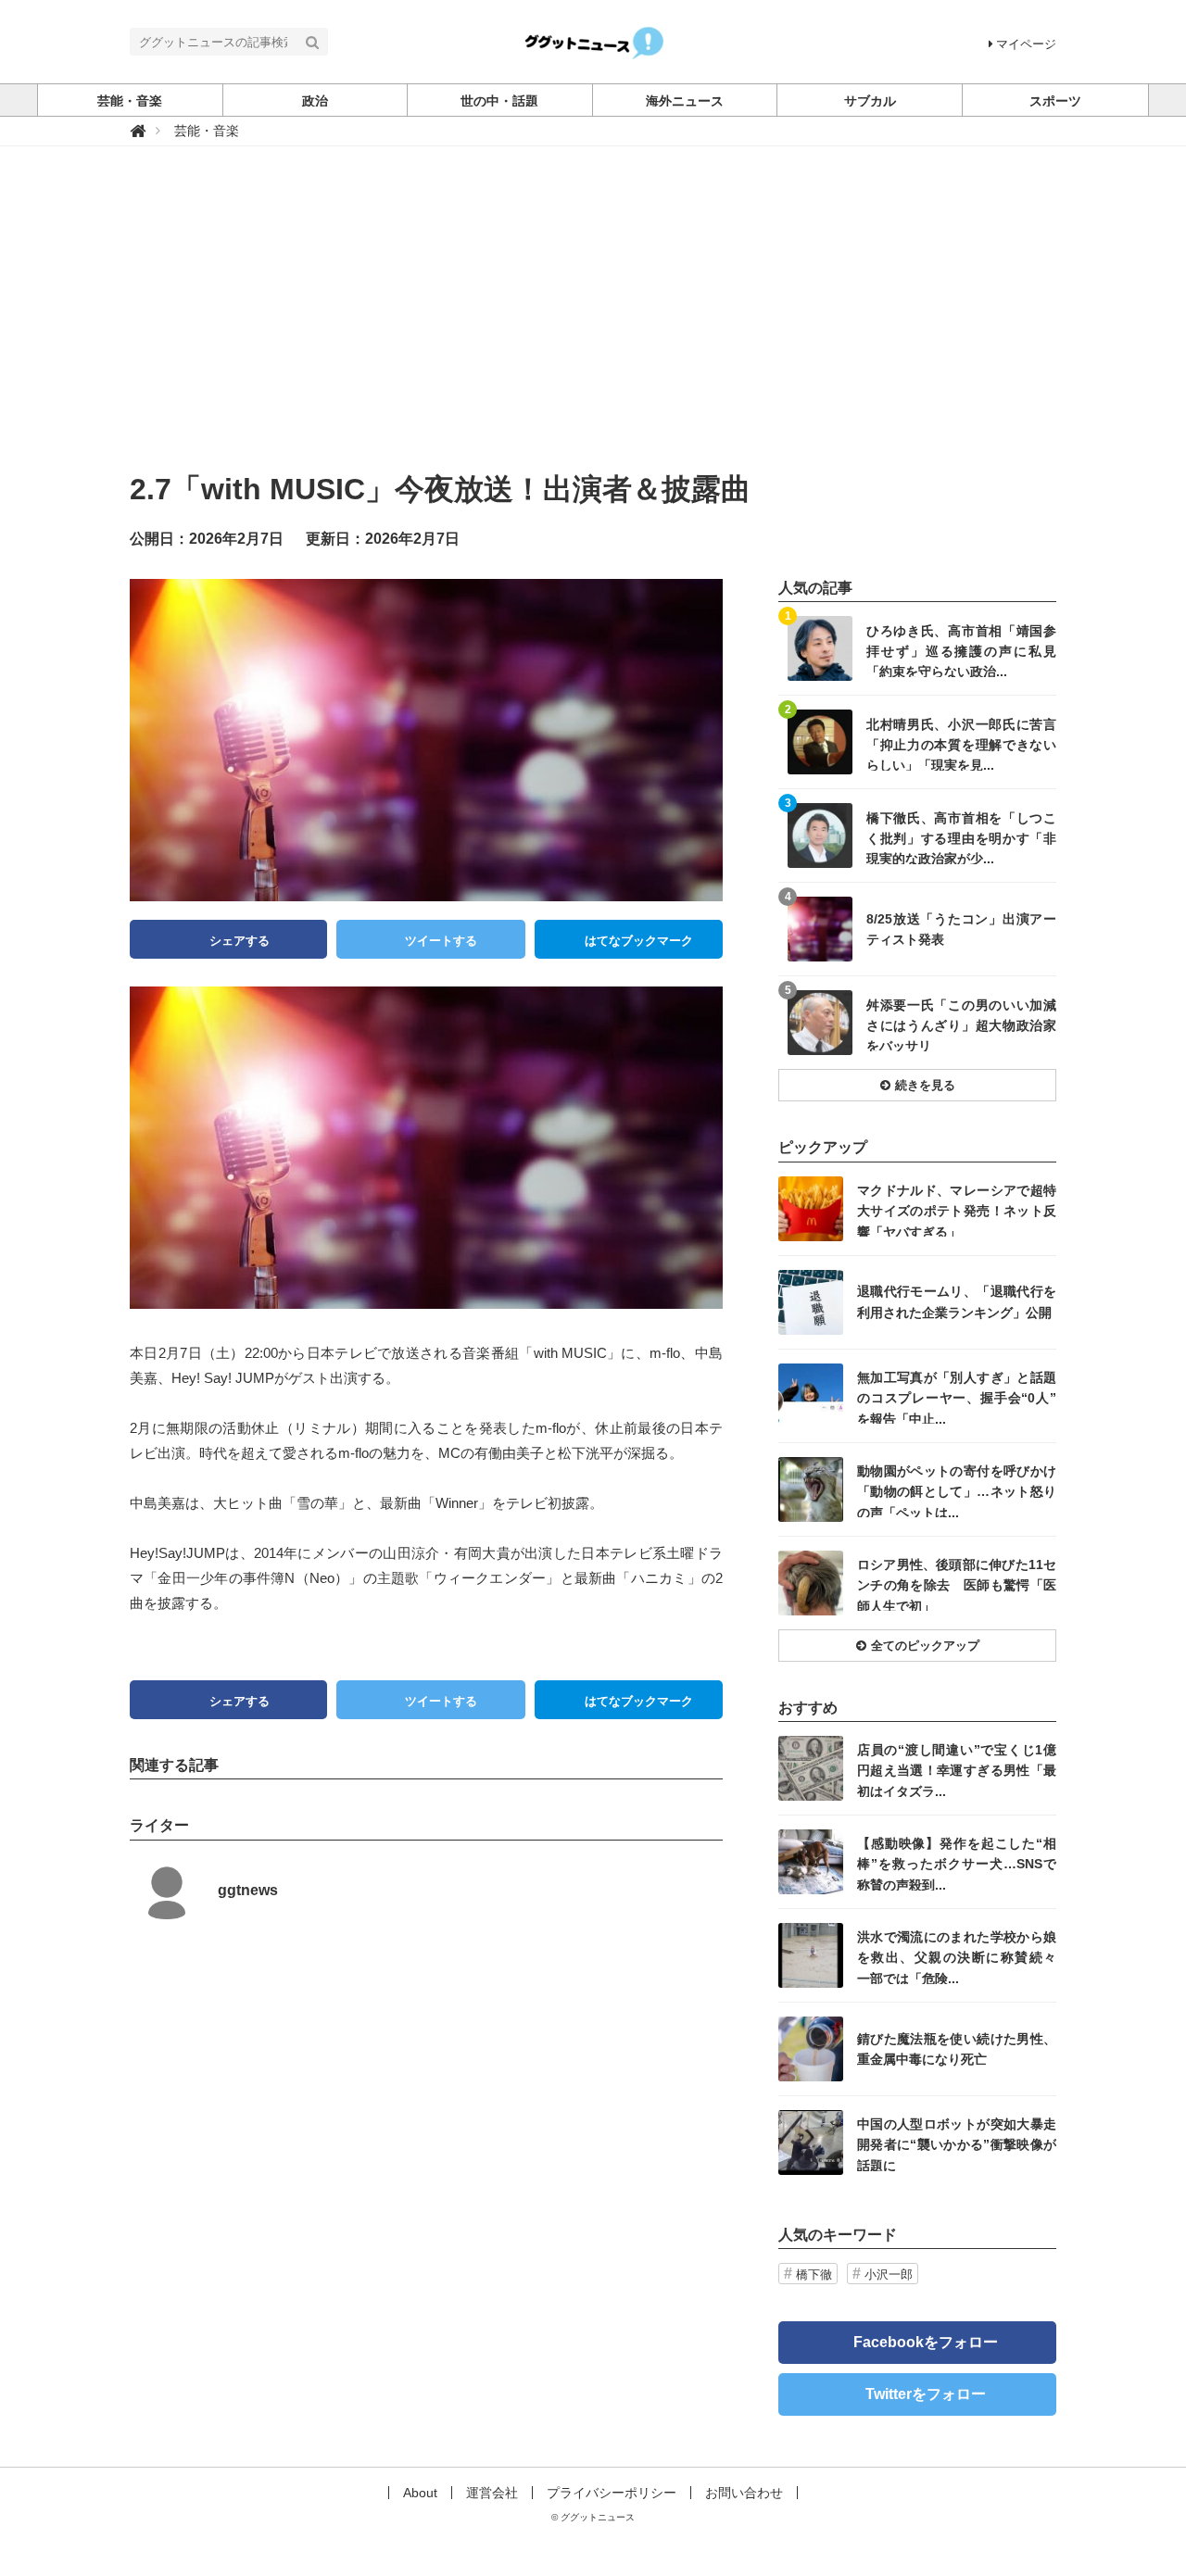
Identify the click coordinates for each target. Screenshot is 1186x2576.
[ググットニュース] (593, 40)
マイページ (1026, 44)
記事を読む (917, 648)
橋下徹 (814, 2274)
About (420, 2493)
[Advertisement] (593, 327)
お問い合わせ (744, 2493)
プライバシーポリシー (612, 2493)
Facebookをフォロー (926, 2342)
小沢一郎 (889, 2274)
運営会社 (492, 2493)
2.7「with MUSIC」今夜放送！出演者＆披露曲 (440, 489)
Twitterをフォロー (926, 2394)
